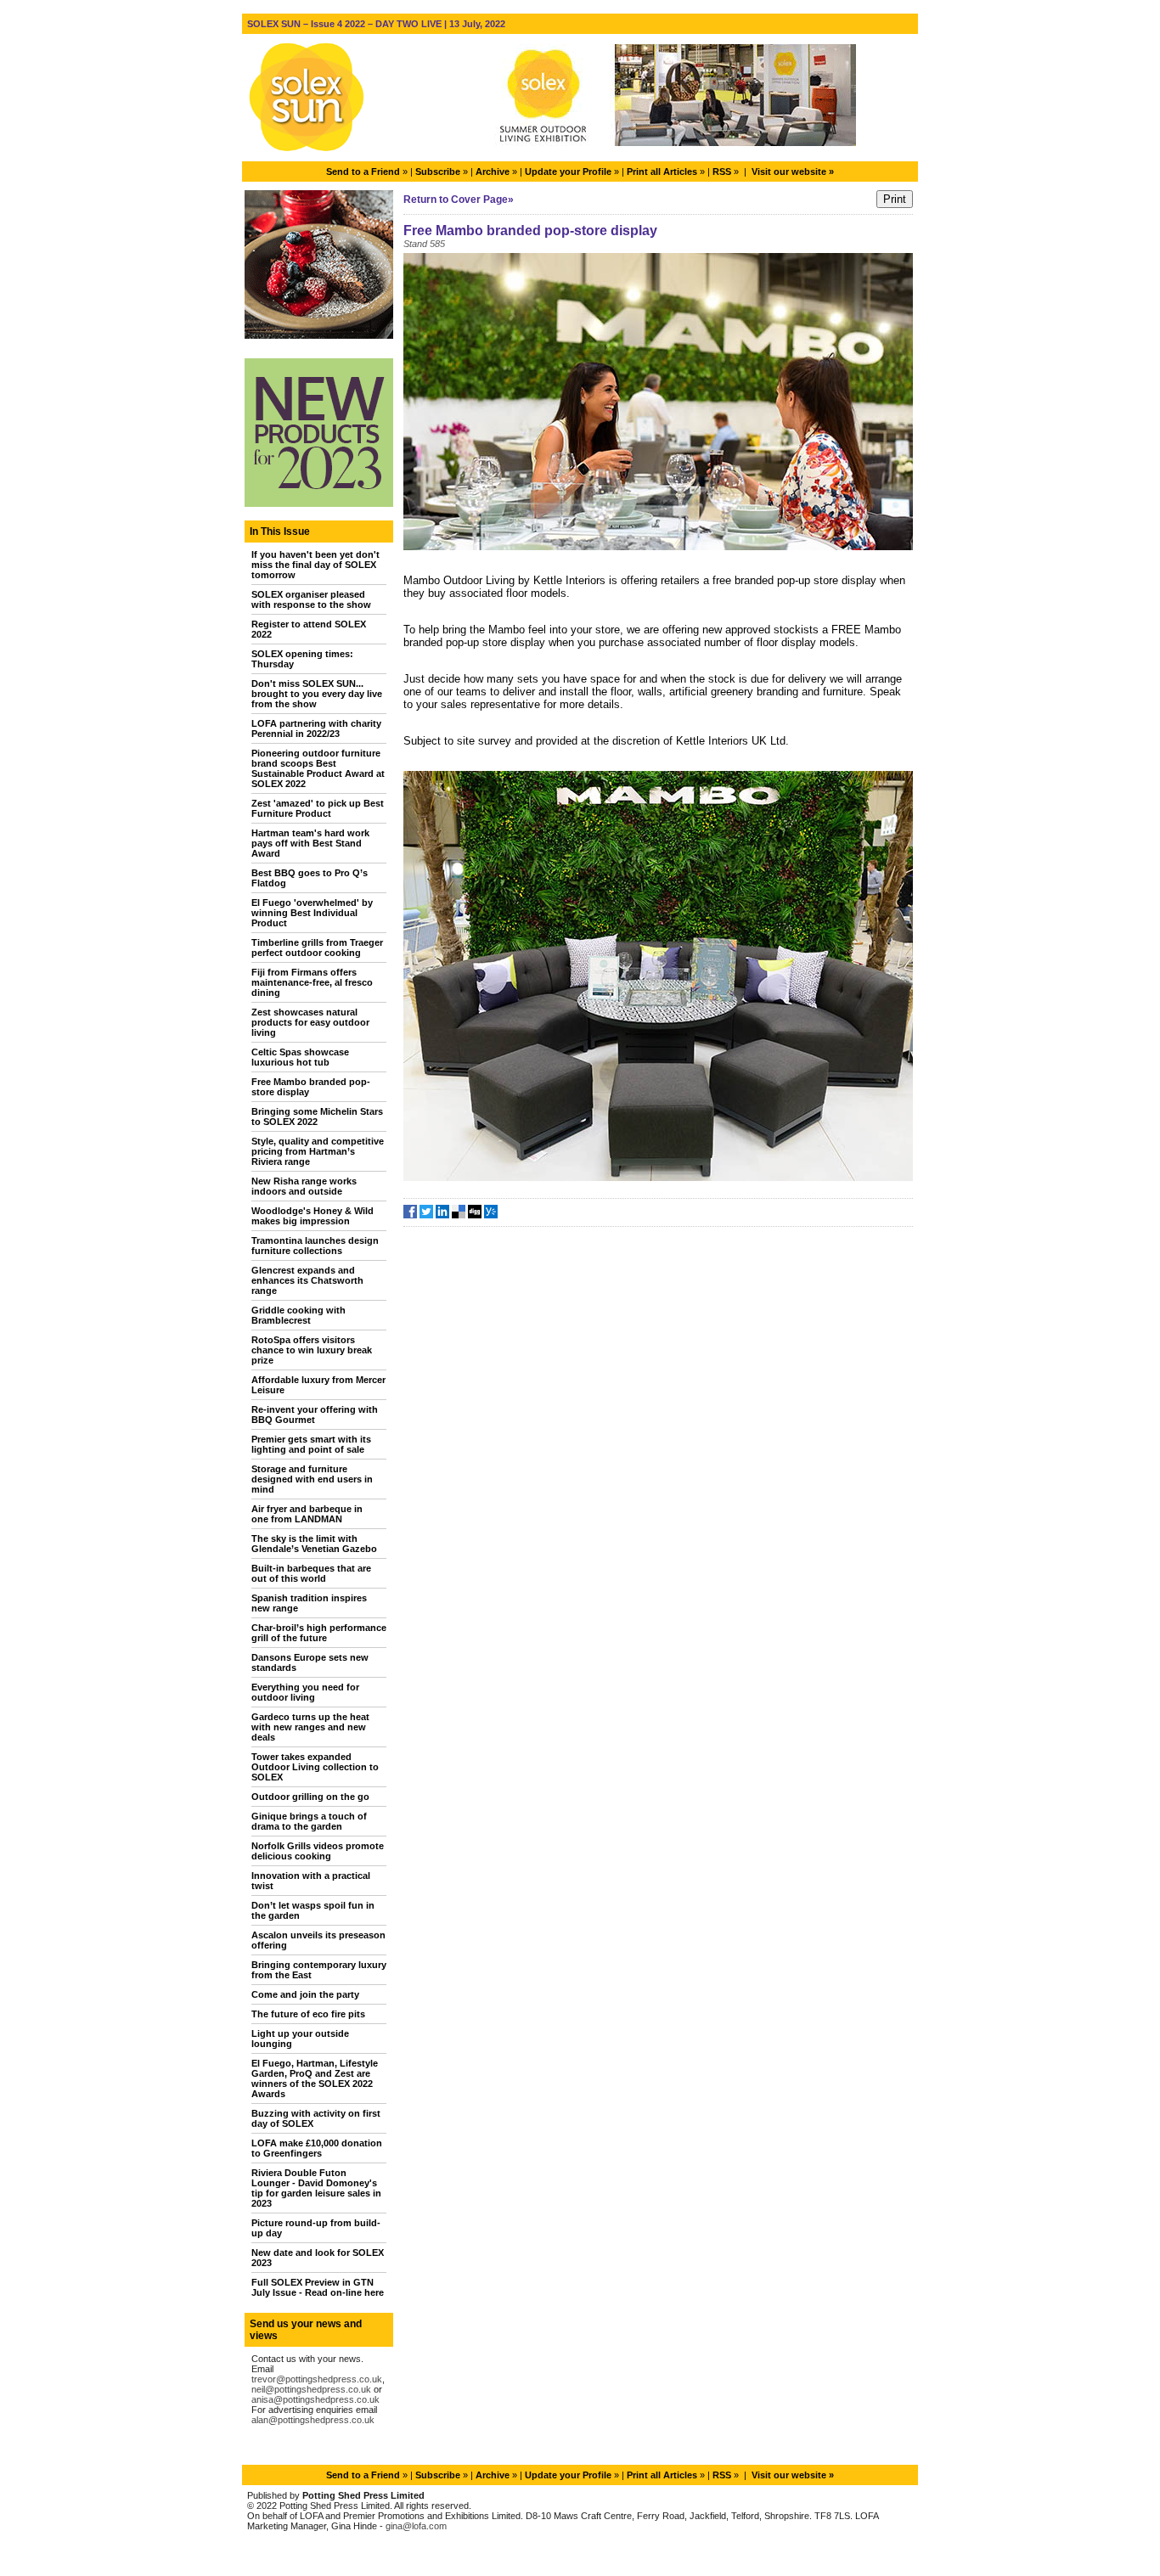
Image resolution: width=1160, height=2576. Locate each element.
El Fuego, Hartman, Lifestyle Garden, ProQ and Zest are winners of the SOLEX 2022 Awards (315, 2078)
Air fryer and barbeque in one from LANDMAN (307, 1514)
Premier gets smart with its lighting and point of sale (311, 1444)
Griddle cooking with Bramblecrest (298, 1315)
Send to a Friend (363, 172)
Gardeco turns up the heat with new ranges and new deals (310, 1727)
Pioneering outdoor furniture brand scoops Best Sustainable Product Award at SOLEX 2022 (318, 768)
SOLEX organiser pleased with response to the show (311, 599)
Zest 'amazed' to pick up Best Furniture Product (318, 808)
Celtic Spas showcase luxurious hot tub (300, 1057)
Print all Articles (662, 172)
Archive (493, 172)
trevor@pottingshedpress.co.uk (317, 2379)
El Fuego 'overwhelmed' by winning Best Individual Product (312, 913)
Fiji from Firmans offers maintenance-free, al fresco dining (312, 982)
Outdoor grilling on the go (310, 1797)
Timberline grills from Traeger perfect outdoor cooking (317, 948)
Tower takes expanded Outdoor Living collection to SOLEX (315, 1767)
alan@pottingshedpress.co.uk (313, 2420)
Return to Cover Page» (459, 200)
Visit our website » (793, 172)
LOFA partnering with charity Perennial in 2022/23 (316, 728)
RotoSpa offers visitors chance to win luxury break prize (312, 1350)
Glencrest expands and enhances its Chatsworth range (307, 1280)
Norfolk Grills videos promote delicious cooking (318, 1851)
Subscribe (438, 172)
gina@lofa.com (416, 2526)
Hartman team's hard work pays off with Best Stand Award (310, 843)
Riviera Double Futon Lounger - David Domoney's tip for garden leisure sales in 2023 (316, 2188)
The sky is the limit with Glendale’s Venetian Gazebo (314, 1544)
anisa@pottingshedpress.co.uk (315, 2399)
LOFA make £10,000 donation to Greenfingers (317, 2148)
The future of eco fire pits (308, 2014)
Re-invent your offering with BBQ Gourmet (315, 1415)
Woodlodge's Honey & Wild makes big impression (313, 1216)
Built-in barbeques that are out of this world (311, 1573)
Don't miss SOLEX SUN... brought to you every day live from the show (317, 694)
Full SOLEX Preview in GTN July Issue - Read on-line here (318, 2287)
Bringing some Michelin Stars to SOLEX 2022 (317, 1116)
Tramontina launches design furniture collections (315, 1246)
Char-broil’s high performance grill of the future (319, 1633)
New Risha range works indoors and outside (304, 1186)
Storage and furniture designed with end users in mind (312, 1479)
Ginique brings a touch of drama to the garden (309, 1821)
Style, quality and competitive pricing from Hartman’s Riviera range (318, 1151)
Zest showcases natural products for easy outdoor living (310, 1022)
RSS (722, 172)
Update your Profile (568, 172)
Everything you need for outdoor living (305, 1692)
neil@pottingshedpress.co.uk (311, 2389)
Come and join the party (305, 1994)
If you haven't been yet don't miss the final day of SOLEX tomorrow (315, 565)
